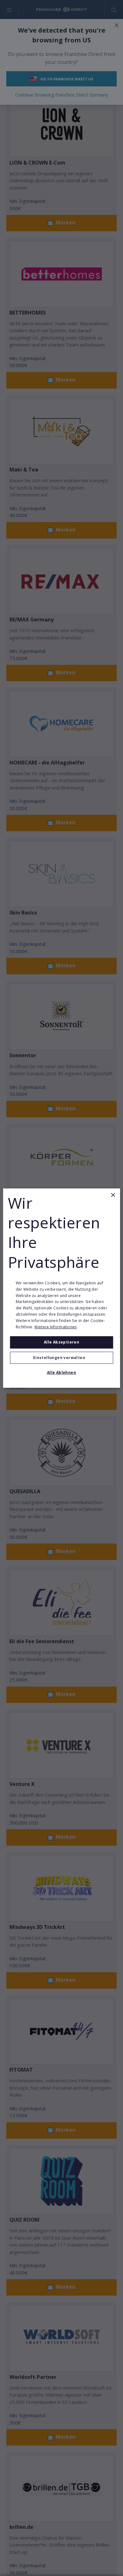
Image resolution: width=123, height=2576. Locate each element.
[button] (62, 1358)
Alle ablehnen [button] (61, 1372)
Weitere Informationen (56, 1327)
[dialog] (62, 1288)
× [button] (113, 1195)
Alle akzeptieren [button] (61, 1342)
